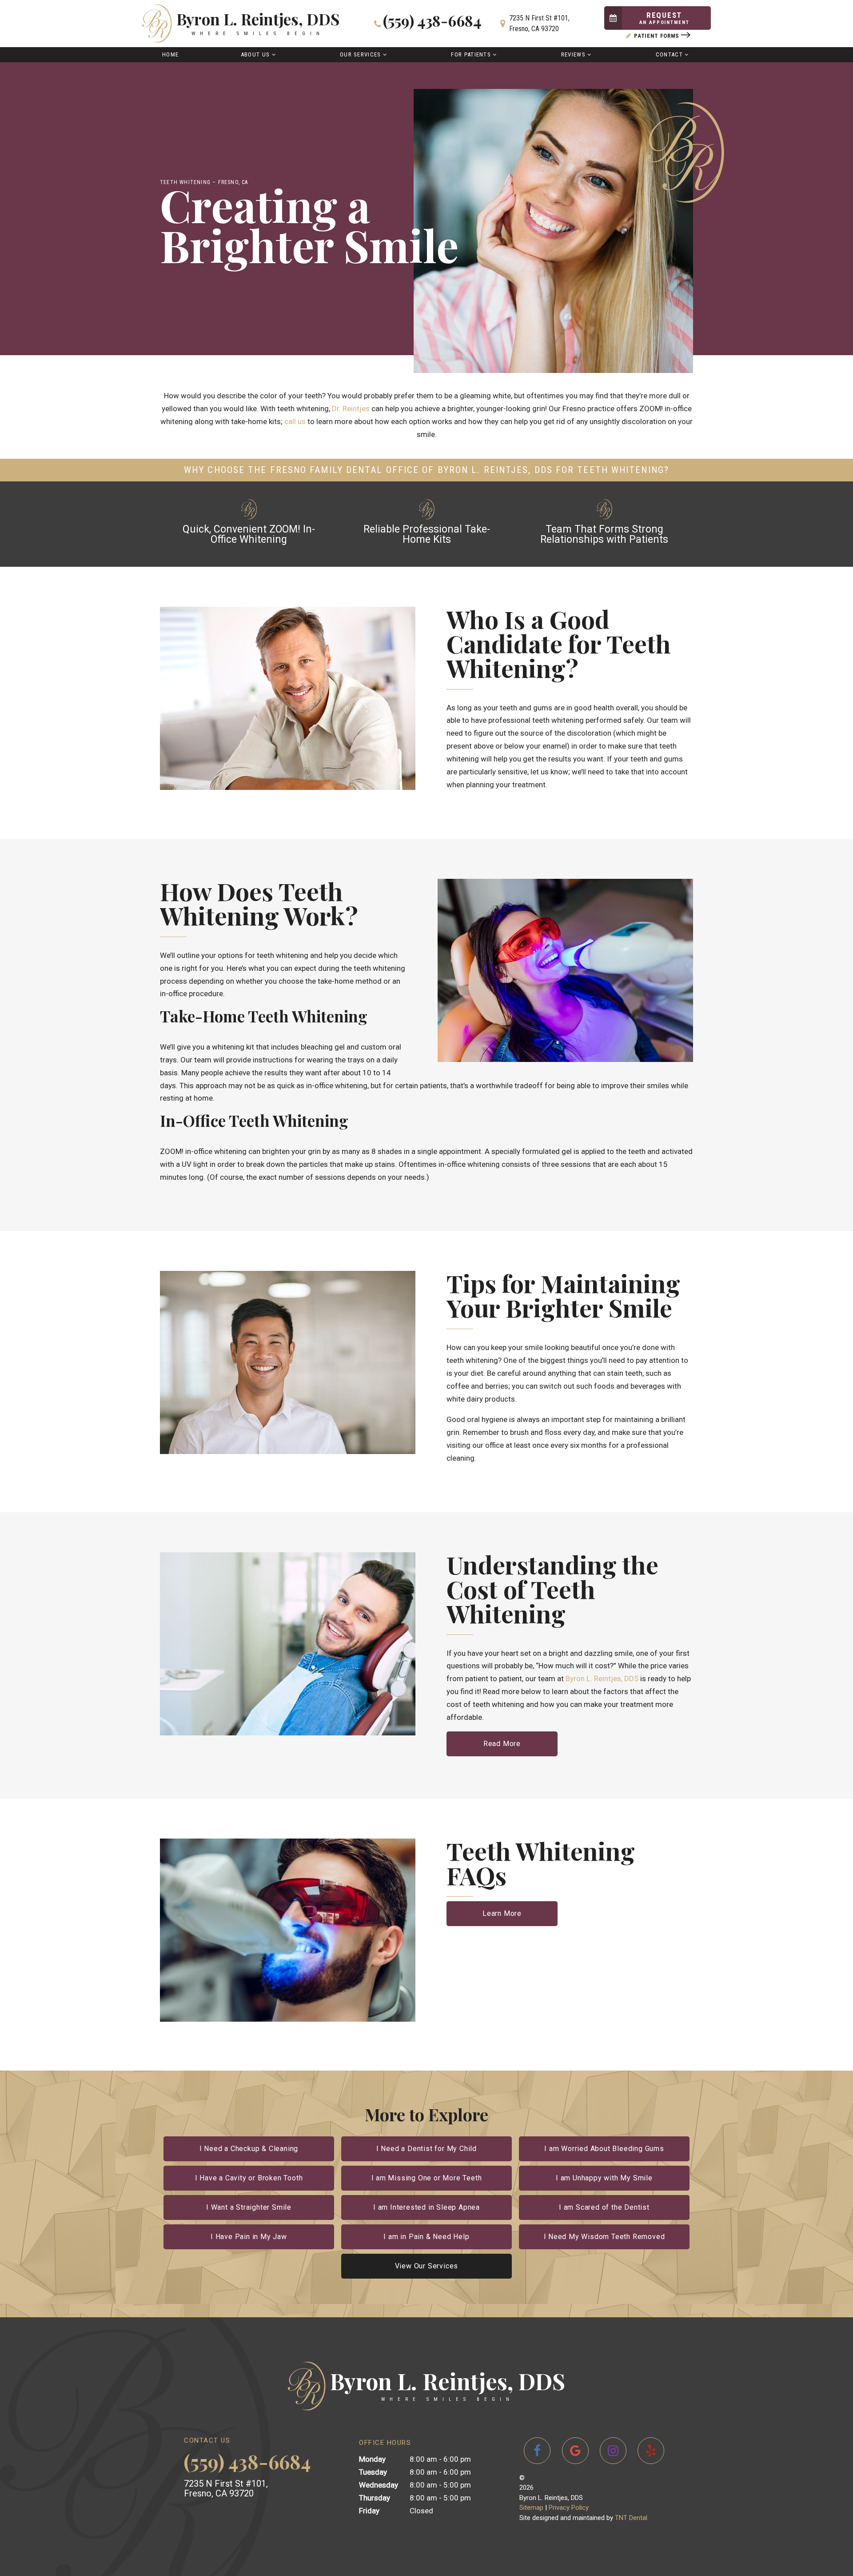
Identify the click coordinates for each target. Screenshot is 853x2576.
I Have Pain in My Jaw (249, 2237)
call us (295, 421)
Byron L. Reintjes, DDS (602, 1679)
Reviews (573, 54)
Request (664, 18)
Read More (502, 1744)
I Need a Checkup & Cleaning (249, 2149)
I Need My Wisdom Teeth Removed (604, 2237)
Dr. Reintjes (351, 409)
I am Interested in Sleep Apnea (426, 2207)
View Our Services (427, 2266)
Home (170, 54)
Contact (669, 54)
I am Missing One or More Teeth (427, 2178)
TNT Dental (631, 2518)
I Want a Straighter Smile (249, 2207)
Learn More (502, 1913)
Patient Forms (657, 36)
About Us (255, 54)
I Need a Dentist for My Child (426, 2149)
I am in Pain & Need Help (426, 2237)
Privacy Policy (569, 2508)
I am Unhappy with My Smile (604, 2178)
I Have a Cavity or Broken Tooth (249, 2178)
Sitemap (531, 2508)
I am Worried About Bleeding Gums (604, 2149)
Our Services (361, 54)
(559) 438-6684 (432, 22)
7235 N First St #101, (539, 23)
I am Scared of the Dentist (604, 2207)
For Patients (471, 54)
